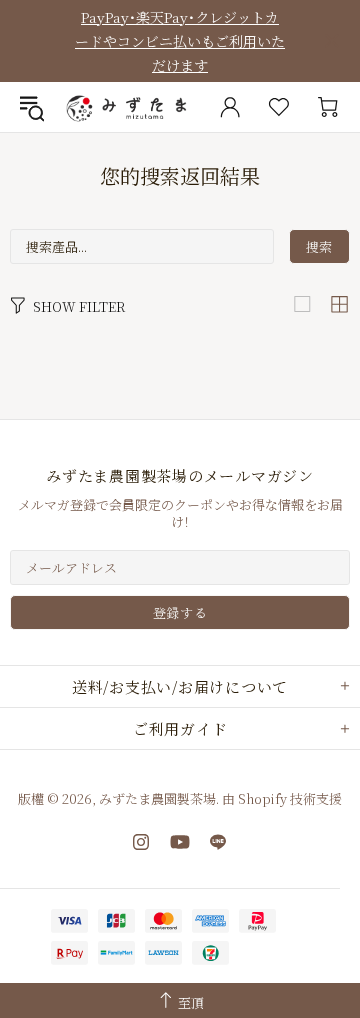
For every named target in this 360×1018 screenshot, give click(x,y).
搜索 (319, 246)
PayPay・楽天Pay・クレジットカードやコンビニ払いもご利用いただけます (180, 41)
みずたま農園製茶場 (128, 106)
